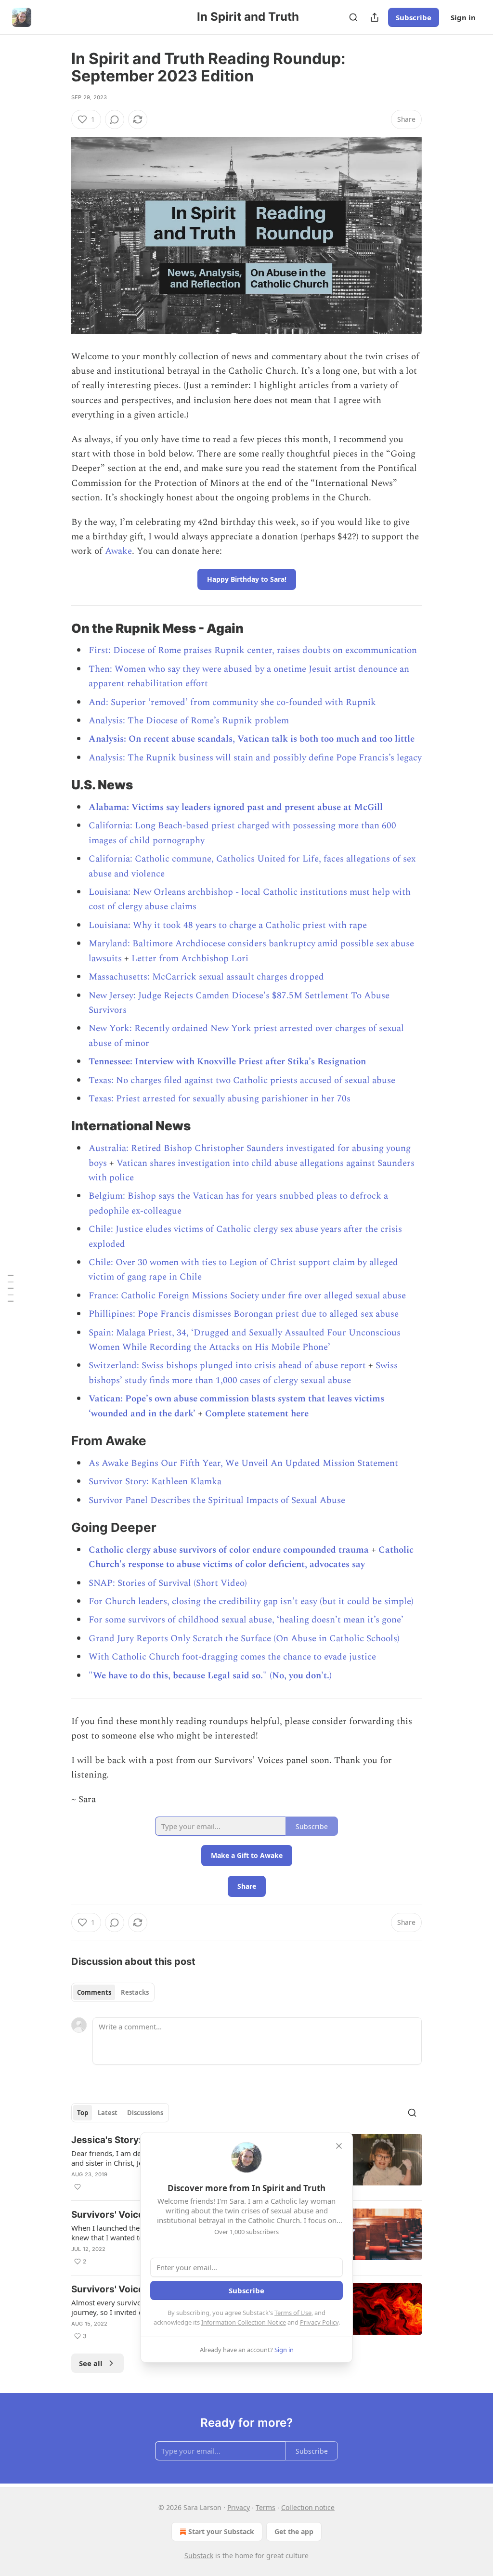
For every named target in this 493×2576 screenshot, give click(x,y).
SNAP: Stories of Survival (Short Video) (168, 1583)
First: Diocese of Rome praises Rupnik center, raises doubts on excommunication (253, 650)
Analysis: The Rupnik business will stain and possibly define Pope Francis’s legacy (255, 758)
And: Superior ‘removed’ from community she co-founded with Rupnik (232, 702)
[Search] (353, 17)
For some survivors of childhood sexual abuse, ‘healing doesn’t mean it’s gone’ (246, 1620)
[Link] (58, 628)
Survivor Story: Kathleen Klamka (155, 1482)
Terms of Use (293, 2313)
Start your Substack (221, 2531)
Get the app (294, 2531)
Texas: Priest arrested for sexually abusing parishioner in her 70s (220, 1099)
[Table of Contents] (11, 1288)
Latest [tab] (108, 2113)
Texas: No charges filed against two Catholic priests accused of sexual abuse (242, 1080)
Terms (266, 2507)
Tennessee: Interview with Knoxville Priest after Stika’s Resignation (227, 1062)
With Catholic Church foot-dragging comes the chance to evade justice (232, 1657)
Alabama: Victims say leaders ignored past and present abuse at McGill (236, 807)
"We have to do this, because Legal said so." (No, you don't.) (210, 1676)
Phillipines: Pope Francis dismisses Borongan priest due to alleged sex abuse (244, 1314)
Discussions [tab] (145, 2113)
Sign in (463, 17)
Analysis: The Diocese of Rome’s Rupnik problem (189, 721)
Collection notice (308, 2507)
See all (91, 2363)
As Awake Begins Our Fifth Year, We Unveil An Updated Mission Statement (243, 1463)
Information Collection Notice (244, 2322)
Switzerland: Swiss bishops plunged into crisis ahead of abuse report (227, 1366)
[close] (339, 2146)
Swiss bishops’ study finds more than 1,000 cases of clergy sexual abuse (243, 1373)
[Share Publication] (375, 17)
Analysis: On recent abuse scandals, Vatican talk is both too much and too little (252, 739)
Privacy (239, 2507)
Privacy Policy (319, 2322)
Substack (199, 2556)
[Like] (78, 2187)
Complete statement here (257, 1414)
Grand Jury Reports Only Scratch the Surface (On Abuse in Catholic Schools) (244, 1639)
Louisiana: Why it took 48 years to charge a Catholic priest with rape (228, 925)
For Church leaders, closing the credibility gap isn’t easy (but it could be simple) (251, 1602)
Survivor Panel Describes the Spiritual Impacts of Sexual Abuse (217, 1500)
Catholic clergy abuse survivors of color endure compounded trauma (229, 1550)
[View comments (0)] (115, 119)
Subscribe (414, 17)
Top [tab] (83, 2113)
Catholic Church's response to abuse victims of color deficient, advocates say (251, 1557)
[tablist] (113, 1992)
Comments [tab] (94, 1992)
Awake (118, 551)
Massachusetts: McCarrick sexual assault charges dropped (206, 977)
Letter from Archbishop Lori (190, 959)
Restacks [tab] (135, 1992)
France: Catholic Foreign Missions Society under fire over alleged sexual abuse (247, 1296)
